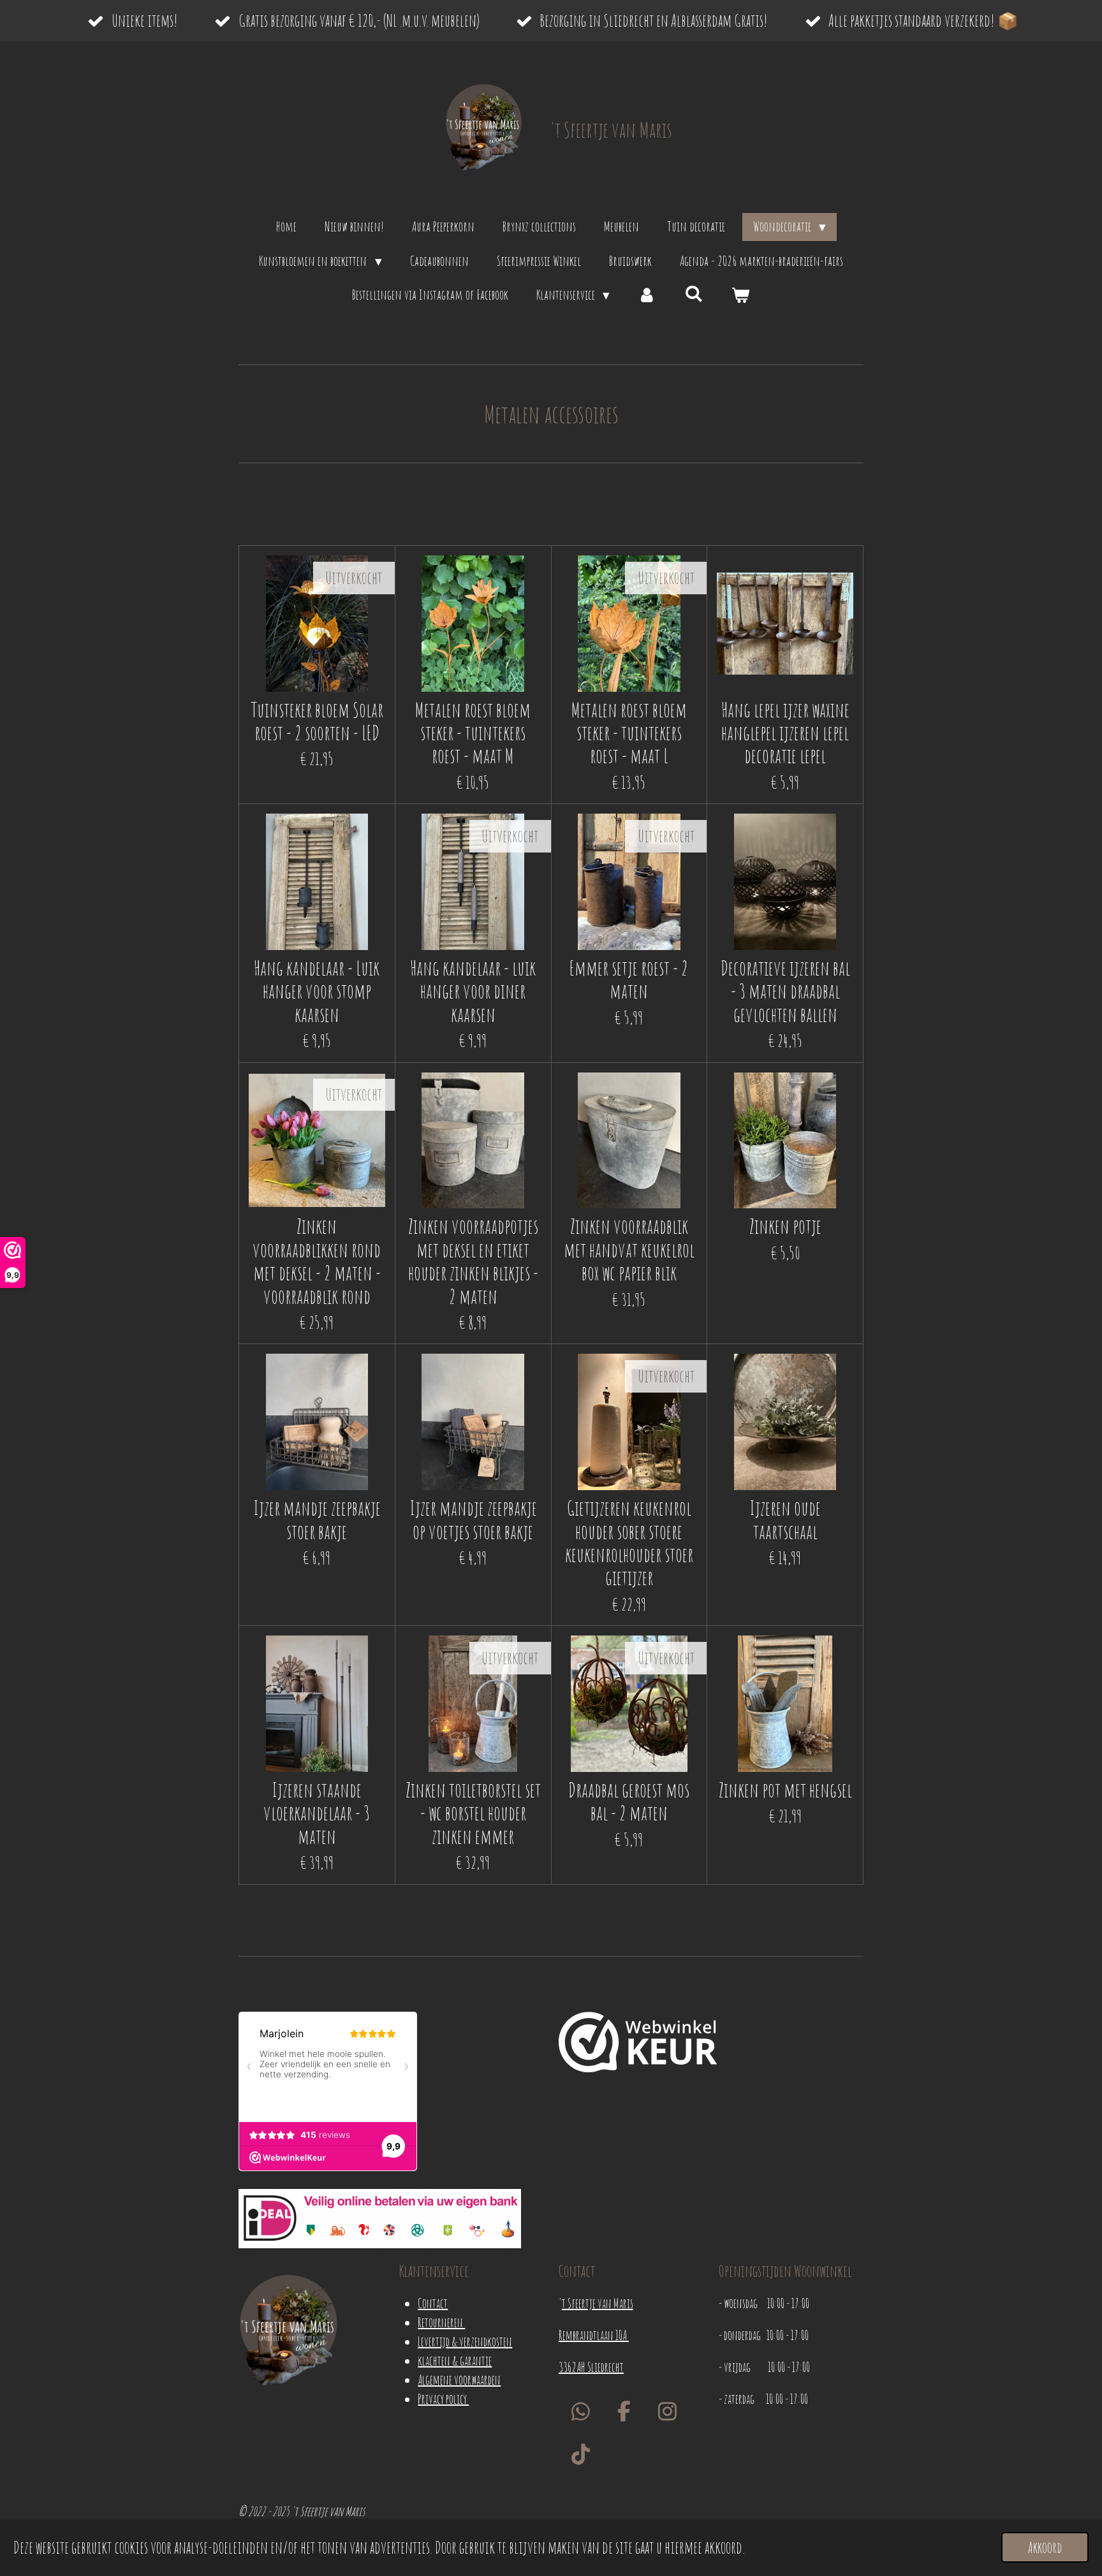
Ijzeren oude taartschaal (785, 1520)
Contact (433, 2303)
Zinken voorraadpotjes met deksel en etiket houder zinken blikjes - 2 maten (473, 1261)
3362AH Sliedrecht (591, 2367)
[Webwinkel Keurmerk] (638, 2045)
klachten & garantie (455, 2361)
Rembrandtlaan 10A (594, 2335)
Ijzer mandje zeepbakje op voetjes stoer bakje (473, 1520)
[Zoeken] (694, 293)
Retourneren (441, 2323)
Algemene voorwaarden (459, 2380)
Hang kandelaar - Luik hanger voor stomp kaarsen (317, 991)
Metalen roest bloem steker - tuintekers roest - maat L (629, 733)
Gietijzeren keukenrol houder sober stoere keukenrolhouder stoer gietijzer (629, 1543)
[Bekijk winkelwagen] (741, 295)
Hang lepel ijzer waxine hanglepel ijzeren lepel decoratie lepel (785, 733)
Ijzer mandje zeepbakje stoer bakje (317, 1520)
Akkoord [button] (1045, 2547)
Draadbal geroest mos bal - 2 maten (629, 1802)
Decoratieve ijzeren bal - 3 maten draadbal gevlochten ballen (785, 991)
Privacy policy (443, 2399)
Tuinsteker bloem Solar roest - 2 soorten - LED (317, 721)
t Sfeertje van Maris (598, 2303)
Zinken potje (785, 1226)
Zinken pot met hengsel (785, 1790)
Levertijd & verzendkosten (465, 2342)
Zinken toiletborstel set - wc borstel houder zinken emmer (473, 1813)
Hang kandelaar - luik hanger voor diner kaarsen (473, 991)
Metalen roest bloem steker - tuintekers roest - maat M (473, 733)
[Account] (647, 295)
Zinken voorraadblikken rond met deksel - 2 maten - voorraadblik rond (317, 1261)
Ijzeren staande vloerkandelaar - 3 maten (317, 1813)
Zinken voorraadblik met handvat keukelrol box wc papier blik (629, 1249)
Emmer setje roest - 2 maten (629, 980)
